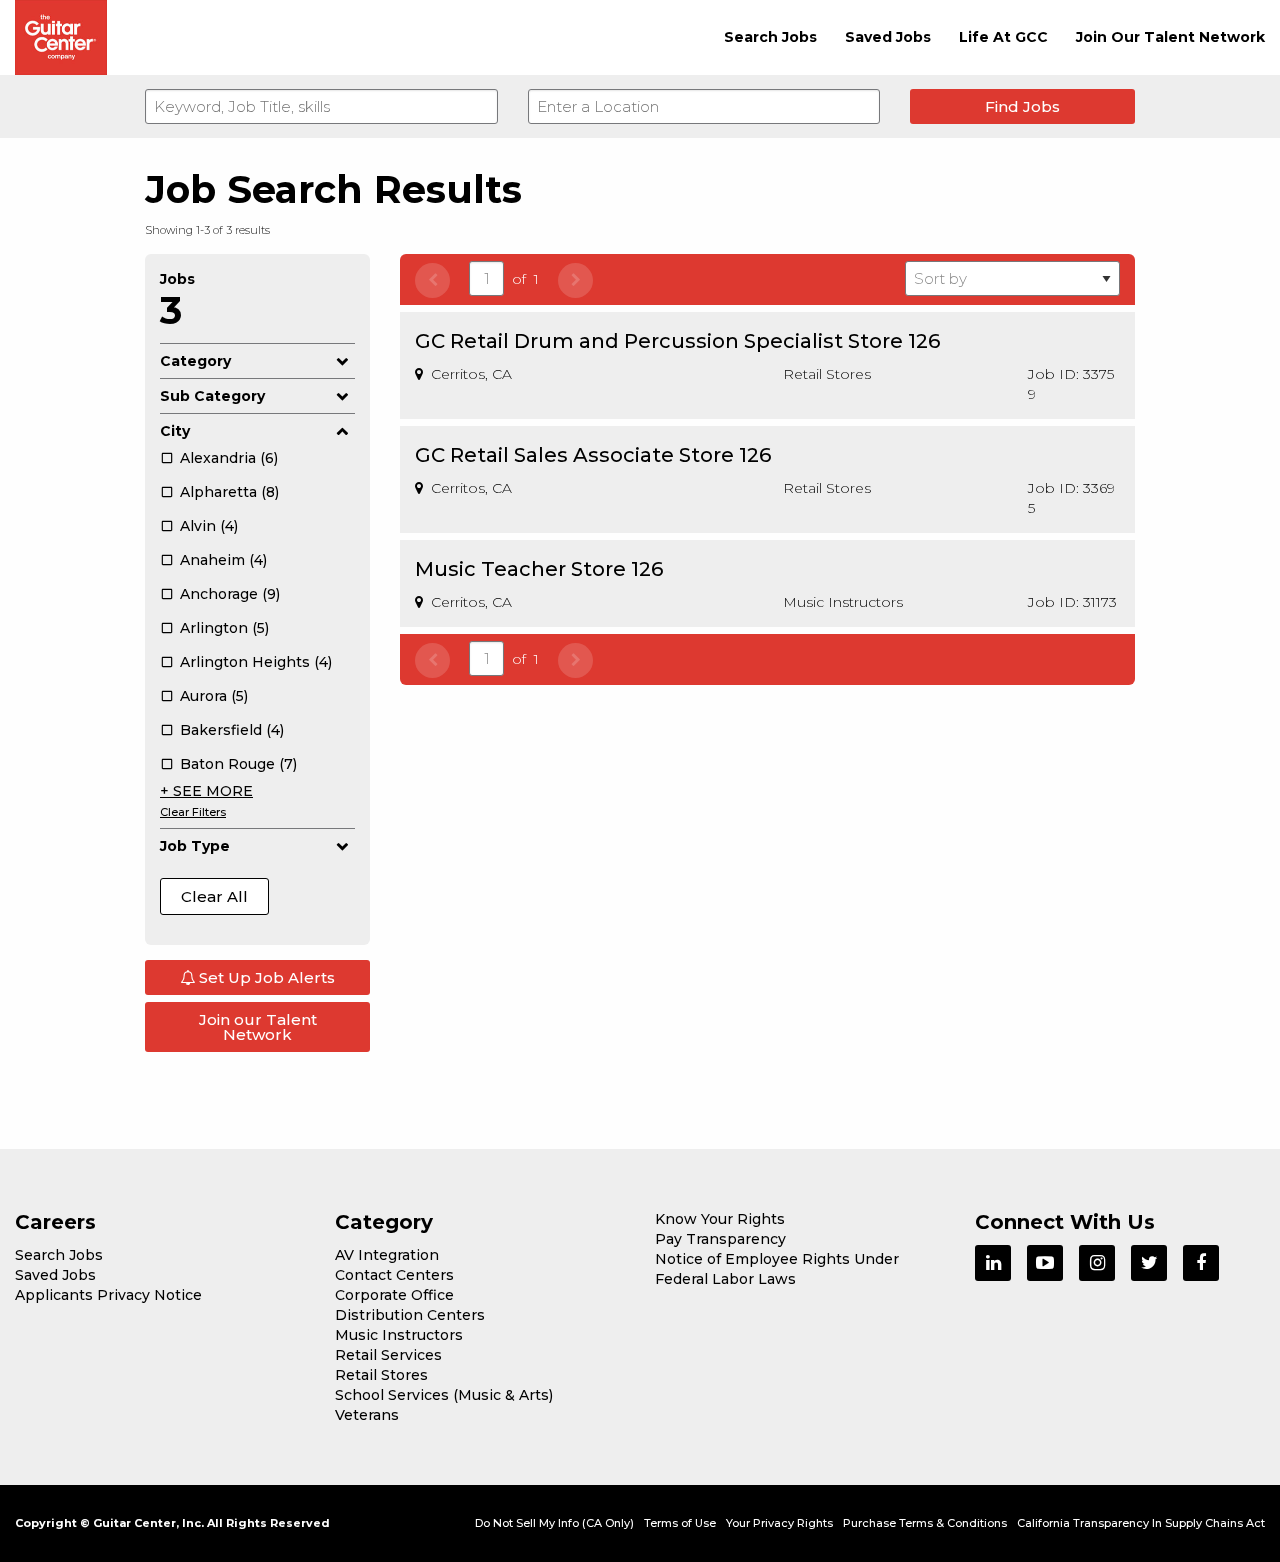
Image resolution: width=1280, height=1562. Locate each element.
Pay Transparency (720, 1239)
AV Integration (387, 1255)
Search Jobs (770, 37)
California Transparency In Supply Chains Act (1141, 1523)
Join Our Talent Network (1170, 37)
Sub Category (212, 396)
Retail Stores (381, 1375)
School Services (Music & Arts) (444, 1395)
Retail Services (388, 1355)
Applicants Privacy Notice (108, 1295)
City (175, 431)
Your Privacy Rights (779, 1523)
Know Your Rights (720, 1219)
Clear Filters (193, 812)
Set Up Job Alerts (265, 977)
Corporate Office (394, 1295)
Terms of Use (680, 1523)
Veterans (367, 1415)
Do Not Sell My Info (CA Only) (554, 1523)
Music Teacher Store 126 (539, 569)
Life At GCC (1003, 37)
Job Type (195, 846)
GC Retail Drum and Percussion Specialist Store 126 (677, 341)
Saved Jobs (888, 37)
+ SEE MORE (206, 791)
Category (195, 361)
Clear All (214, 896)
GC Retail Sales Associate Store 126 (593, 455)
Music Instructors (399, 1335)
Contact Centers (394, 1275)
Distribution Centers (410, 1315)
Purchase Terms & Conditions (925, 1523)
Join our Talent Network (258, 1027)
